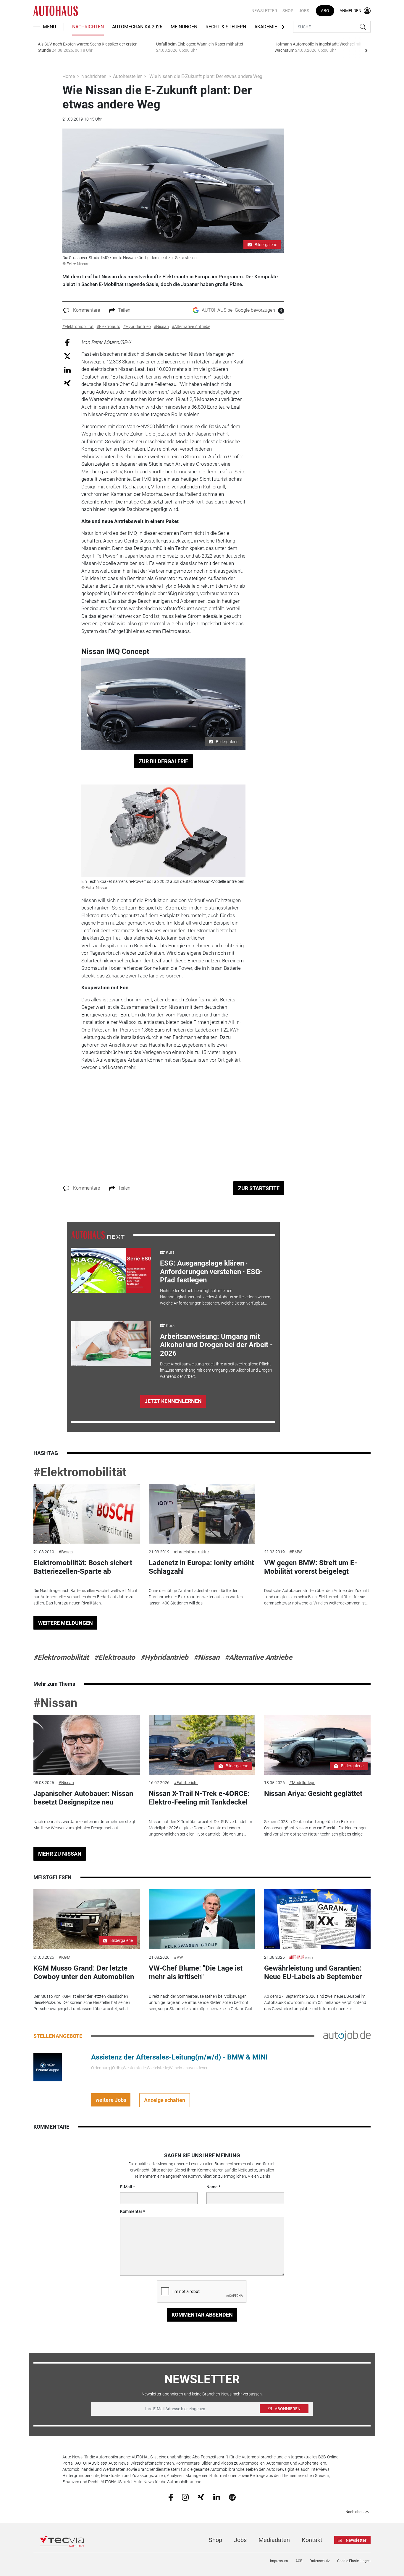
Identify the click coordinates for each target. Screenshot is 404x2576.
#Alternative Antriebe (258, 1657)
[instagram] (185, 2497)
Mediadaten (274, 2540)
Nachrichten (88, 27)
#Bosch (66, 1552)
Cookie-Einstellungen (354, 2561)
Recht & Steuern (226, 27)
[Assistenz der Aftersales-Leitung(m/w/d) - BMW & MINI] (48, 2067)
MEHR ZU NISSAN (60, 1854)
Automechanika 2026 (137, 27)
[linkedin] (217, 2497)
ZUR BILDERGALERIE (163, 761)
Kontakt (312, 2540)
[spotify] (232, 2497)
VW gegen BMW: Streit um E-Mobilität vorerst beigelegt (311, 1567)
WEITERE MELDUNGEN (66, 1623)
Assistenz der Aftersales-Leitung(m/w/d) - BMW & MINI (179, 2057)
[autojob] (347, 2036)
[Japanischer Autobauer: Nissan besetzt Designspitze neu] (87, 1745)
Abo (325, 11)
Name (212, 2187)
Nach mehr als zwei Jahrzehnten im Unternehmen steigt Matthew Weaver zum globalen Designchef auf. (84, 1825)
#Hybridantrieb (164, 1657)
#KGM (64, 1957)
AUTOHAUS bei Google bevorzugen (238, 310)
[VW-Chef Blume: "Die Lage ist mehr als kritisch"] (202, 1919)
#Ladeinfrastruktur (192, 1552)
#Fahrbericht (186, 1783)
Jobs (304, 11)
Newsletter (264, 11)
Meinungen (184, 27)
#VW (178, 1957)
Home (69, 76)
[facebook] (171, 2497)
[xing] (201, 2497)
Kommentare (87, 310)
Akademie (266, 27)
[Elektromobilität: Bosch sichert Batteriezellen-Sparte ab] (87, 1514)
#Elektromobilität (80, 1472)
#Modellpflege (302, 1783)
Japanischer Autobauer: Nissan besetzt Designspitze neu (83, 1798)
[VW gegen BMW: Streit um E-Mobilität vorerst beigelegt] (317, 1514)
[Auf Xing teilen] (67, 383)
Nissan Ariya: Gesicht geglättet (313, 1794)
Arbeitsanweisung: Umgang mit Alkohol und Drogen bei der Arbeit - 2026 (216, 1345)
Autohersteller (127, 76)
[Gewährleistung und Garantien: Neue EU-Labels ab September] (317, 1919)
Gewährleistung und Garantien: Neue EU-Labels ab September (313, 1972)
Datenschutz (320, 2561)
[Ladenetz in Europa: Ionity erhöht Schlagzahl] (202, 1514)
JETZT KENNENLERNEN (173, 1401)
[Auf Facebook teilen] (67, 342)
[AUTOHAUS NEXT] (98, 1235)
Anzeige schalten (165, 2100)
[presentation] (366, 50)
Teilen (124, 310)
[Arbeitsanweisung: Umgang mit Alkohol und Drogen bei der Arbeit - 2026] (111, 1344)
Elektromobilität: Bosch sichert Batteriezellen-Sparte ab (83, 1567)
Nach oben (354, 2512)
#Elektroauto (115, 1657)
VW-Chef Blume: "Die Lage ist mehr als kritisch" (196, 1972)
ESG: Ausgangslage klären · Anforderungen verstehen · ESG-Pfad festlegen (211, 1272)
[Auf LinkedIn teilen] (67, 369)
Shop (288, 11)
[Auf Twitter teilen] (67, 356)
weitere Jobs (111, 2100)
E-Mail (126, 2187)
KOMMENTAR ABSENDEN (202, 2315)
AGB (299, 2561)
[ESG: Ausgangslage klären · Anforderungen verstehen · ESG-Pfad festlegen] (111, 1270)
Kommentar (131, 2211)
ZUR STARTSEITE (259, 1188)
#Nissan (207, 1657)
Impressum (279, 2561)
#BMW (295, 1552)
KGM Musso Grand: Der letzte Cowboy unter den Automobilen (84, 1972)
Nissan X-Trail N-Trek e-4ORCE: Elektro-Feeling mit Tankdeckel (199, 1798)
